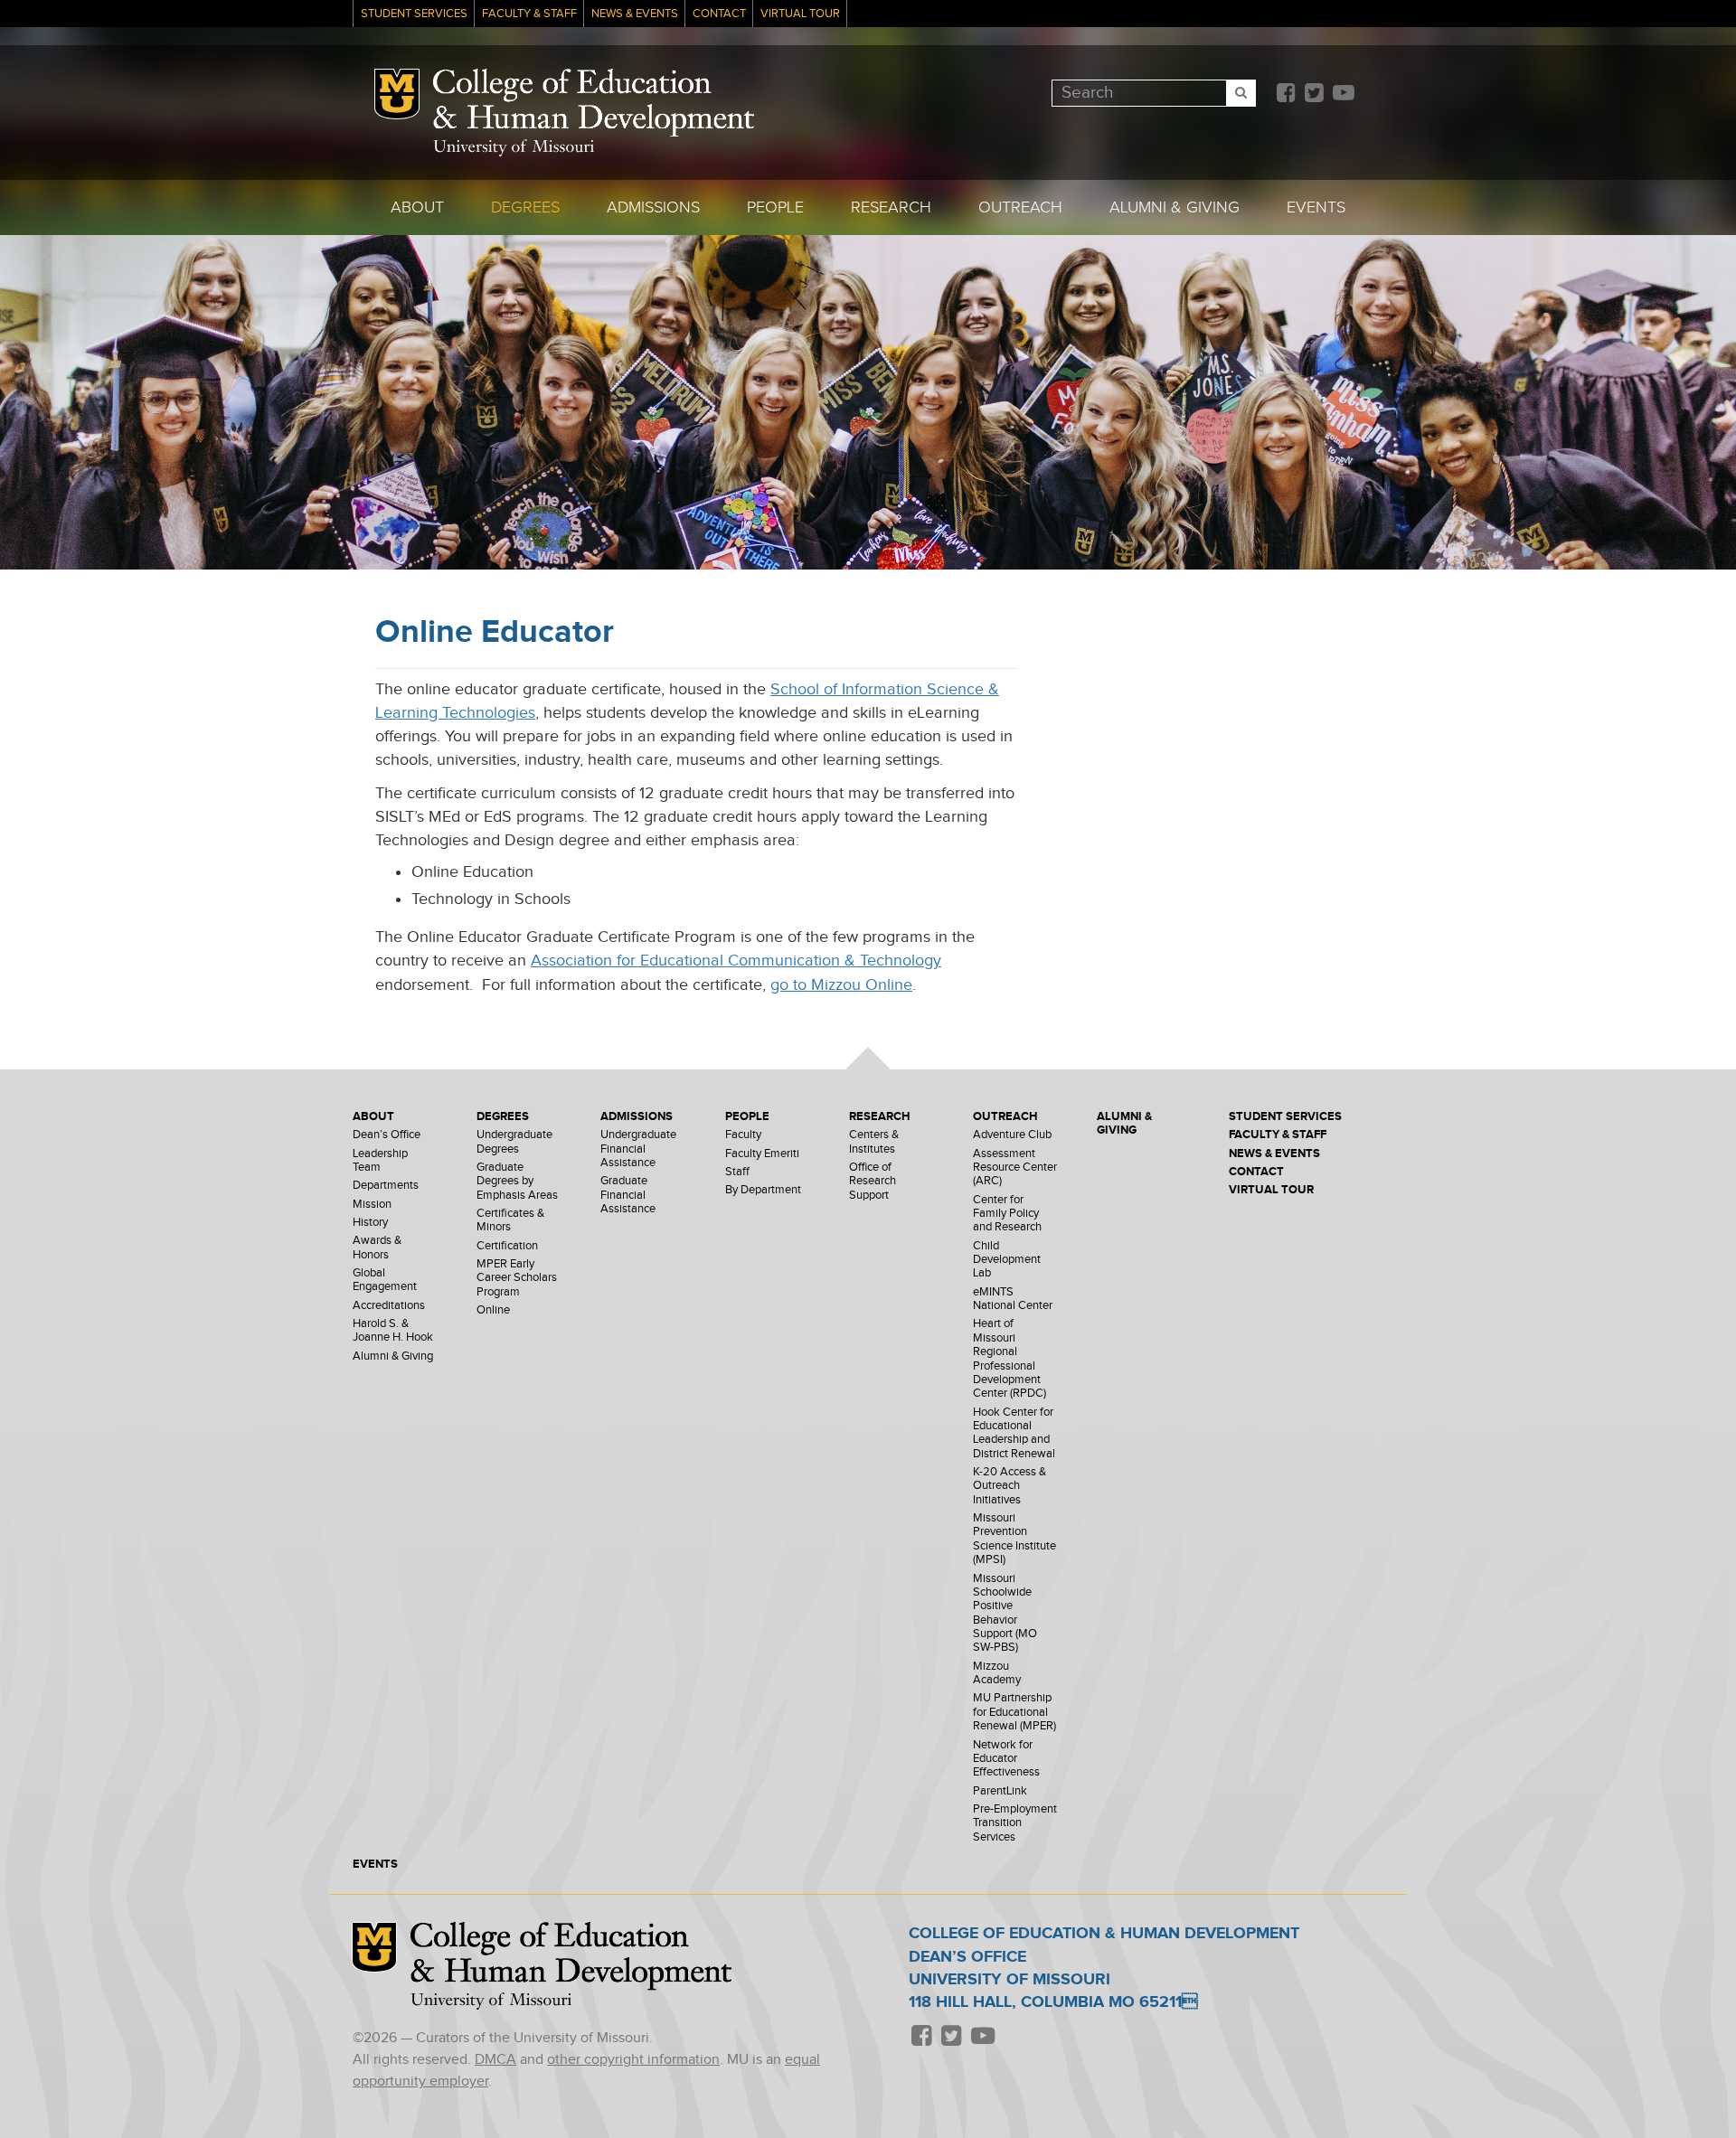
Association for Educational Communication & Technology (736, 961)
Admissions (653, 207)
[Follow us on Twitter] (1314, 94)
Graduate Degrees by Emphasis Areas (517, 1182)
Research (891, 207)
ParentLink (1000, 1791)
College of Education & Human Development (594, 103)
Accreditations (389, 1306)
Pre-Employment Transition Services (1015, 1823)
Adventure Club (1012, 1135)
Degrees (525, 207)
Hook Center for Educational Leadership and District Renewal (1014, 1433)
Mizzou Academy (997, 1673)
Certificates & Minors (510, 1220)
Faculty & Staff (529, 14)
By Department (763, 1190)
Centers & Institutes (874, 1142)
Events (1316, 207)
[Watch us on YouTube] (1343, 94)
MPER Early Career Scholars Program (517, 1278)
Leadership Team (380, 1161)
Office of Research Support (873, 1182)
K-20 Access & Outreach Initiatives (1010, 1486)
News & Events (635, 14)
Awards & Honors (377, 1248)
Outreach (1020, 207)
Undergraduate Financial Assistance (638, 1149)
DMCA (495, 2060)
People (775, 207)
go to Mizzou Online (841, 985)
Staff (737, 1172)
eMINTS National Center (1013, 1299)
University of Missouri (514, 148)
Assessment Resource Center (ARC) (1015, 1168)
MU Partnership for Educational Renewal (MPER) (1014, 1712)
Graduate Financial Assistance (628, 1195)
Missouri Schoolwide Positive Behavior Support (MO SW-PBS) (1005, 1614)
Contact (719, 14)
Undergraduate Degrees (514, 1142)
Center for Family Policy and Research (1007, 1214)
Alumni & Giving (1175, 207)
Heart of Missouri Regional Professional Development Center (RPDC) (1010, 1359)
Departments (386, 1186)
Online (493, 1310)
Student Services (414, 14)
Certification (507, 1246)
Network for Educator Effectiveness (1006, 1759)
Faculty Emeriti (762, 1154)
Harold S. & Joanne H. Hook (393, 1331)
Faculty (743, 1135)
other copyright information (633, 2060)
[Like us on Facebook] (1286, 94)
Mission (372, 1205)
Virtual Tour (800, 14)
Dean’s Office (387, 1135)
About (417, 207)
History (370, 1223)
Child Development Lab (1007, 1260)
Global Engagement (385, 1280)
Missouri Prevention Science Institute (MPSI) (1014, 1539)
